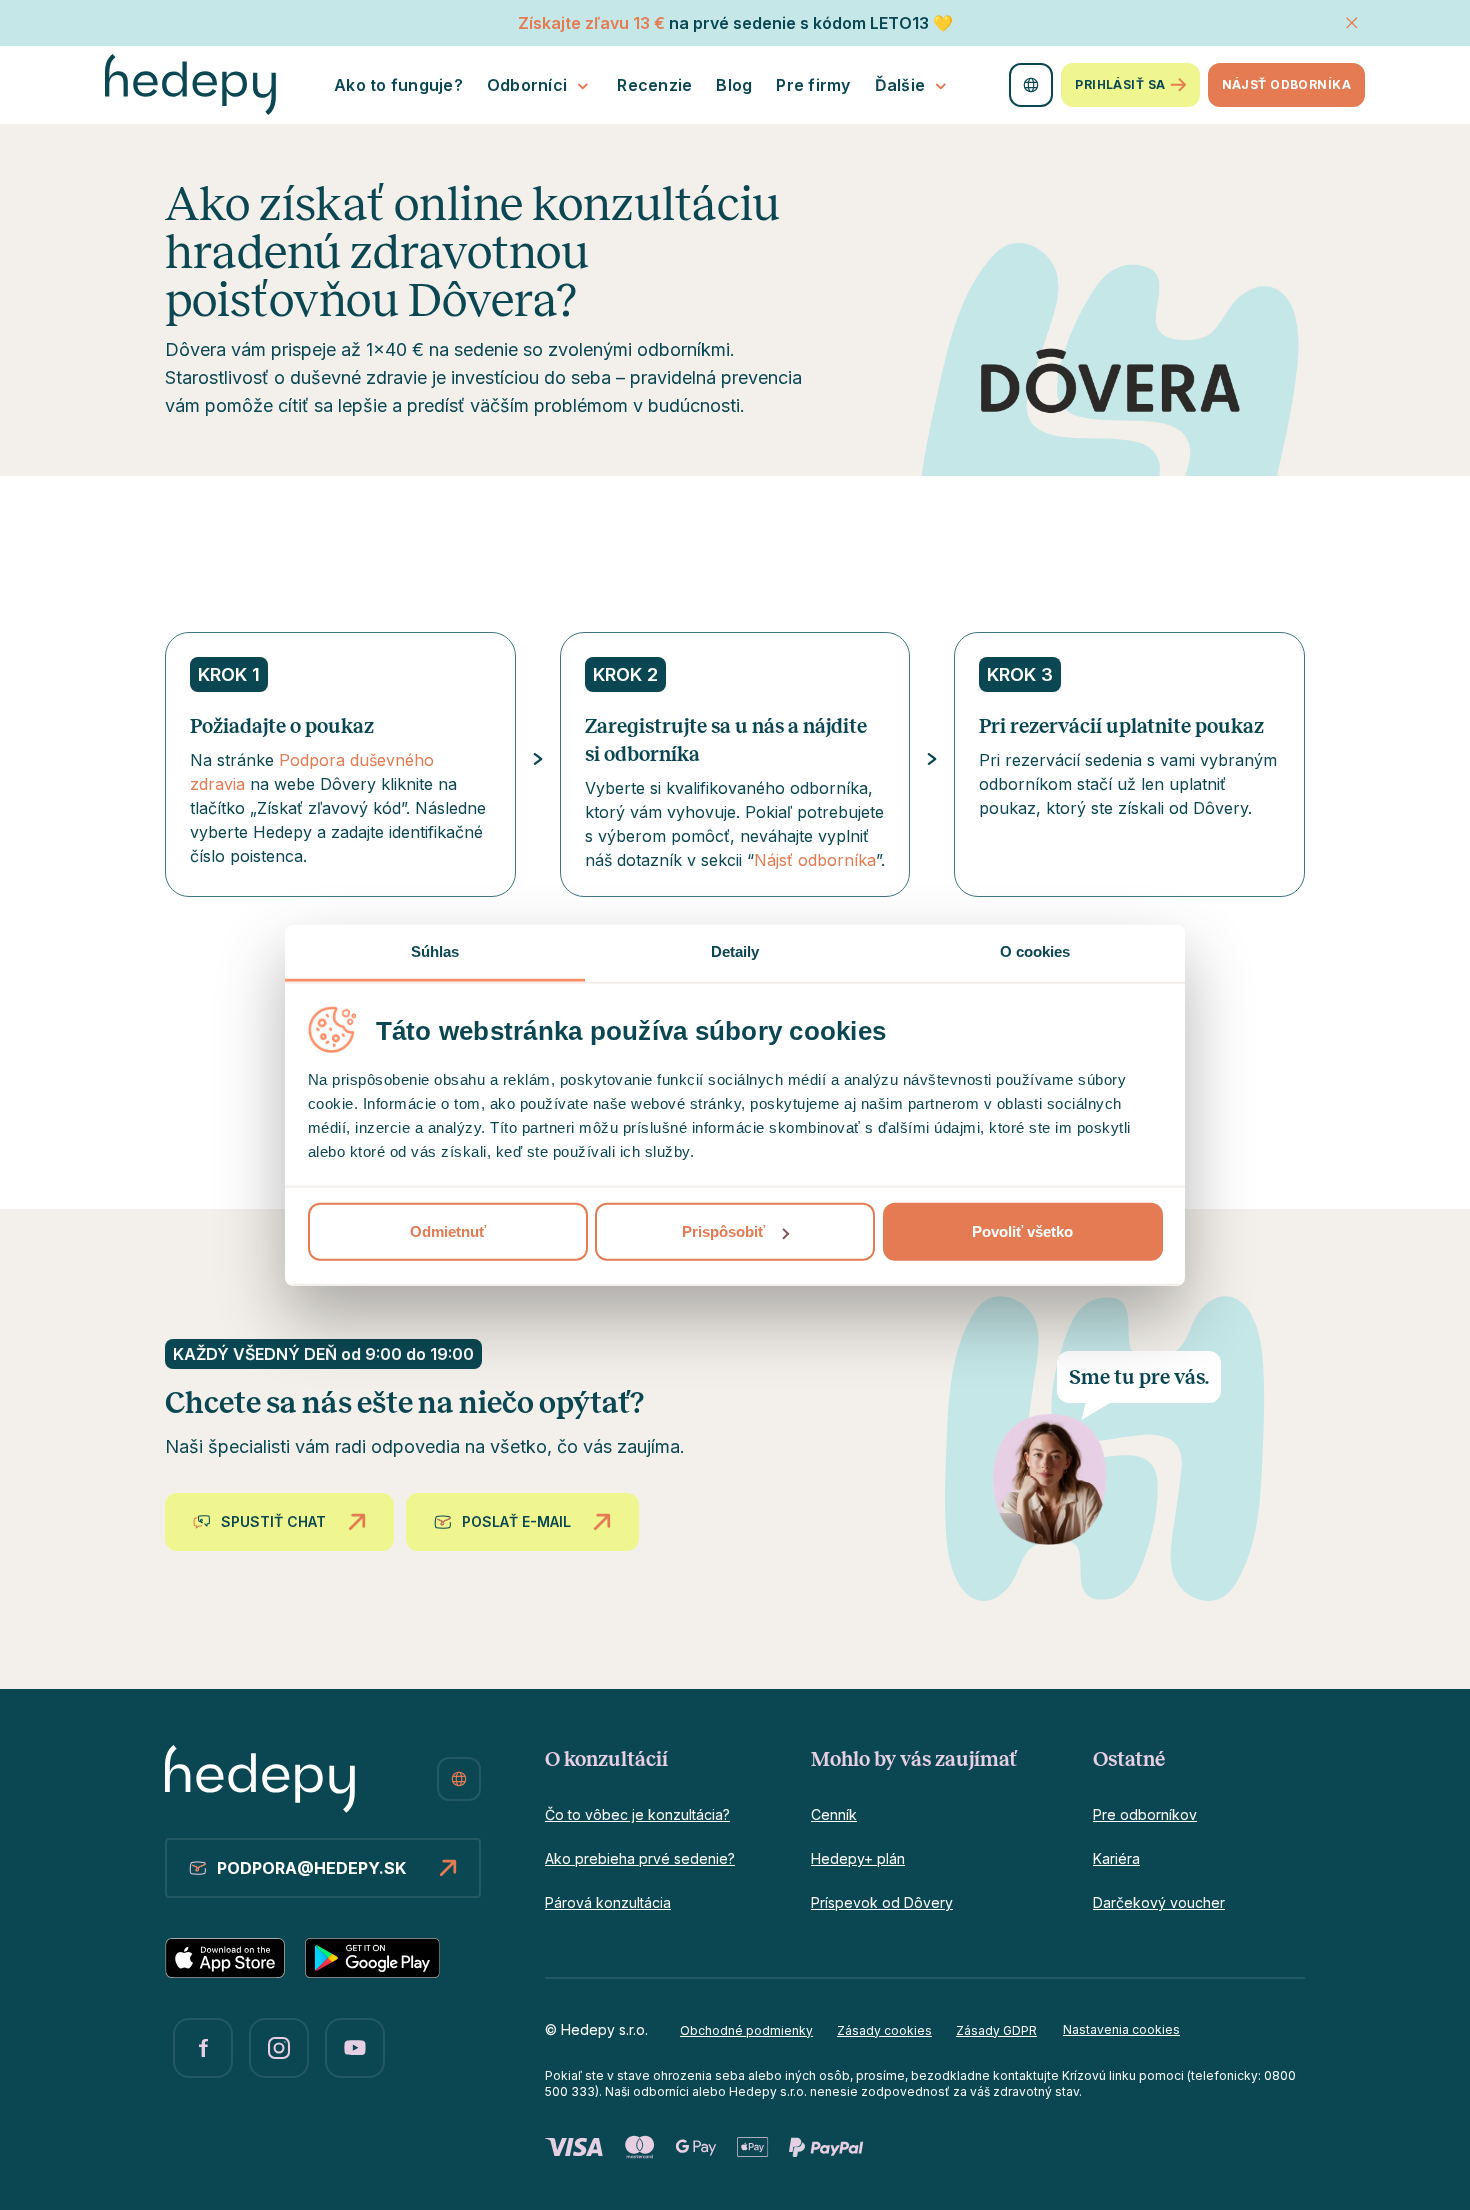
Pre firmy (813, 85)
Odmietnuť (448, 1231)
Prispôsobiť (723, 1231)
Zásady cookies (884, 2030)
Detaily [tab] (735, 951)
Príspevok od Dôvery (882, 1902)
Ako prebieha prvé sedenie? (640, 1858)
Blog (734, 85)
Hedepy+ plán (858, 1858)
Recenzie (654, 85)
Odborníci (527, 85)
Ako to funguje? (398, 85)
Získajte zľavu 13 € (591, 23)
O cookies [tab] (1035, 951)
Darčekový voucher (1159, 1902)
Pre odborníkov (1145, 1814)
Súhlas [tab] (435, 951)
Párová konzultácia (608, 1902)
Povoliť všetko (1022, 1231)
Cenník (834, 1814)
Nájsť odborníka (1286, 84)
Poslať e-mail (516, 1521)
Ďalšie (900, 85)
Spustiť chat (273, 1521)
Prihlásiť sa (1120, 84)
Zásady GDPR (996, 2030)
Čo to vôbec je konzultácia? (637, 1814)
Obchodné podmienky (746, 2030)
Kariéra (1116, 1858)
